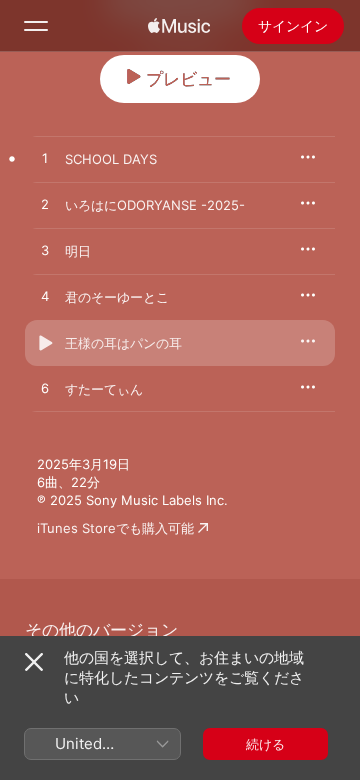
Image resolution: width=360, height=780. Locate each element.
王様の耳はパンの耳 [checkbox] (123, 343)
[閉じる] (34, 662)
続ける (265, 744)
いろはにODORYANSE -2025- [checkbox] (155, 205)
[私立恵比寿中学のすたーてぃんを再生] (45, 389)
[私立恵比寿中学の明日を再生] (45, 251)
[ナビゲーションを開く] (36, 26)
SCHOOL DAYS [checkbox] (111, 159)
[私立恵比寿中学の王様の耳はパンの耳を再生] (45, 343)
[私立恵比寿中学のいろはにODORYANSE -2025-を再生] (45, 205)
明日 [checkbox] (78, 251)
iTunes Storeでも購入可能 (115, 528)
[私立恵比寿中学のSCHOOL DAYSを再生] (45, 159)
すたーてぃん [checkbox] (104, 389)
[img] (179, 26)
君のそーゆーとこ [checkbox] (117, 297)
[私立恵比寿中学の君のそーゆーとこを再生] (45, 297)
